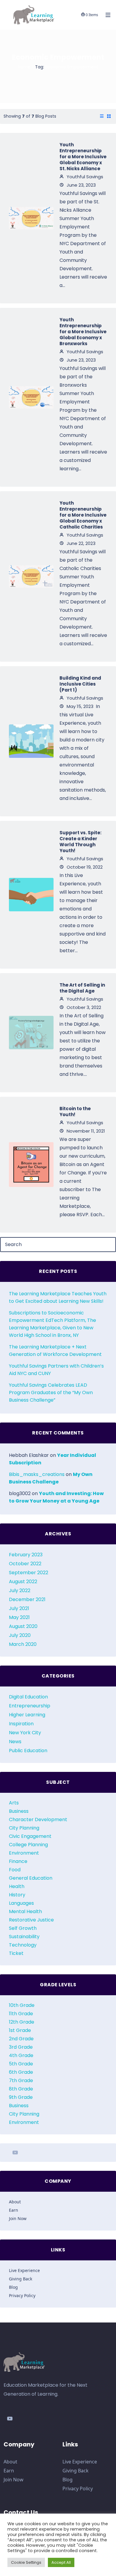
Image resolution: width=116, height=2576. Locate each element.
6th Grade (21, 2072)
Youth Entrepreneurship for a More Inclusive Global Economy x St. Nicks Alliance (83, 157)
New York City (25, 1733)
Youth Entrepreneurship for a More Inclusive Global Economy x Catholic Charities (83, 515)
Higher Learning (27, 1715)
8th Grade (21, 2089)
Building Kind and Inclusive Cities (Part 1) (80, 684)
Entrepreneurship (30, 1706)
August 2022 (23, 1582)
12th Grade (22, 2022)
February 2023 (26, 1555)
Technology (23, 1945)
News (15, 1742)
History (17, 1895)
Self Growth (23, 1928)
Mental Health (25, 1911)
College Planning (28, 1845)
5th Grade (21, 2064)
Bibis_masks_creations (37, 1474)
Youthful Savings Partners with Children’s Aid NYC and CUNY (56, 1370)
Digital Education (28, 1697)
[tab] (102, 116)
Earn (14, 2210)
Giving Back (21, 2279)
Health (17, 1886)
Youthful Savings (84, 177)
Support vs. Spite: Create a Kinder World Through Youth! (80, 842)
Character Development (38, 1820)
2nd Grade (21, 2039)
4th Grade (21, 2055)
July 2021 (19, 1608)
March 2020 (23, 1644)
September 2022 (29, 1573)
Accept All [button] (61, 2562)
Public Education (28, 1751)
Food (15, 1870)
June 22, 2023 (80, 543)
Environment (24, 1853)
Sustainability (24, 1937)
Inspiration (21, 1724)
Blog (13, 2287)
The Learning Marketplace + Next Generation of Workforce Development (55, 1351)
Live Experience (24, 2270)
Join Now (18, 2218)
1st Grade (20, 2030)
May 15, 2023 (79, 706)
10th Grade (22, 2005)
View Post (31, 218)
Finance (18, 1861)
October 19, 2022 (84, 867)
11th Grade (21, 2014)
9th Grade (21, 2097)
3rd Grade (21, 2047)
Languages (21, 1903)
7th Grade (21, 2080)
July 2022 (20, 1590)
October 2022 (25, 1564)
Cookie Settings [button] (26, 2562)
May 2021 (19, 1617)
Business (19, 1811)
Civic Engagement (30, 1836)
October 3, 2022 (83, 1007)
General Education (31, 1878)
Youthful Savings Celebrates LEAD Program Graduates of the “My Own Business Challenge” (51, 1393)
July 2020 (20, 1635)
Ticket (16, 1953)
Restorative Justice (31, 1920)
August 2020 (23, 1626)
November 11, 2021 (85, 1131)
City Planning (24, 1828)
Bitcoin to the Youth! (75, 1112)
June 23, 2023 (81, 185)
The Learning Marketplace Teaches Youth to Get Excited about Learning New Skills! (58, 1297)
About (15, 2202)
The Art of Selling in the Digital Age (82, 988)
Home (24, 67)
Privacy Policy (22, 2295)
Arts (14, 1803)
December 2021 (27, 1599)
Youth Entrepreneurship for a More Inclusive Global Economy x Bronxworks (83, 332)
